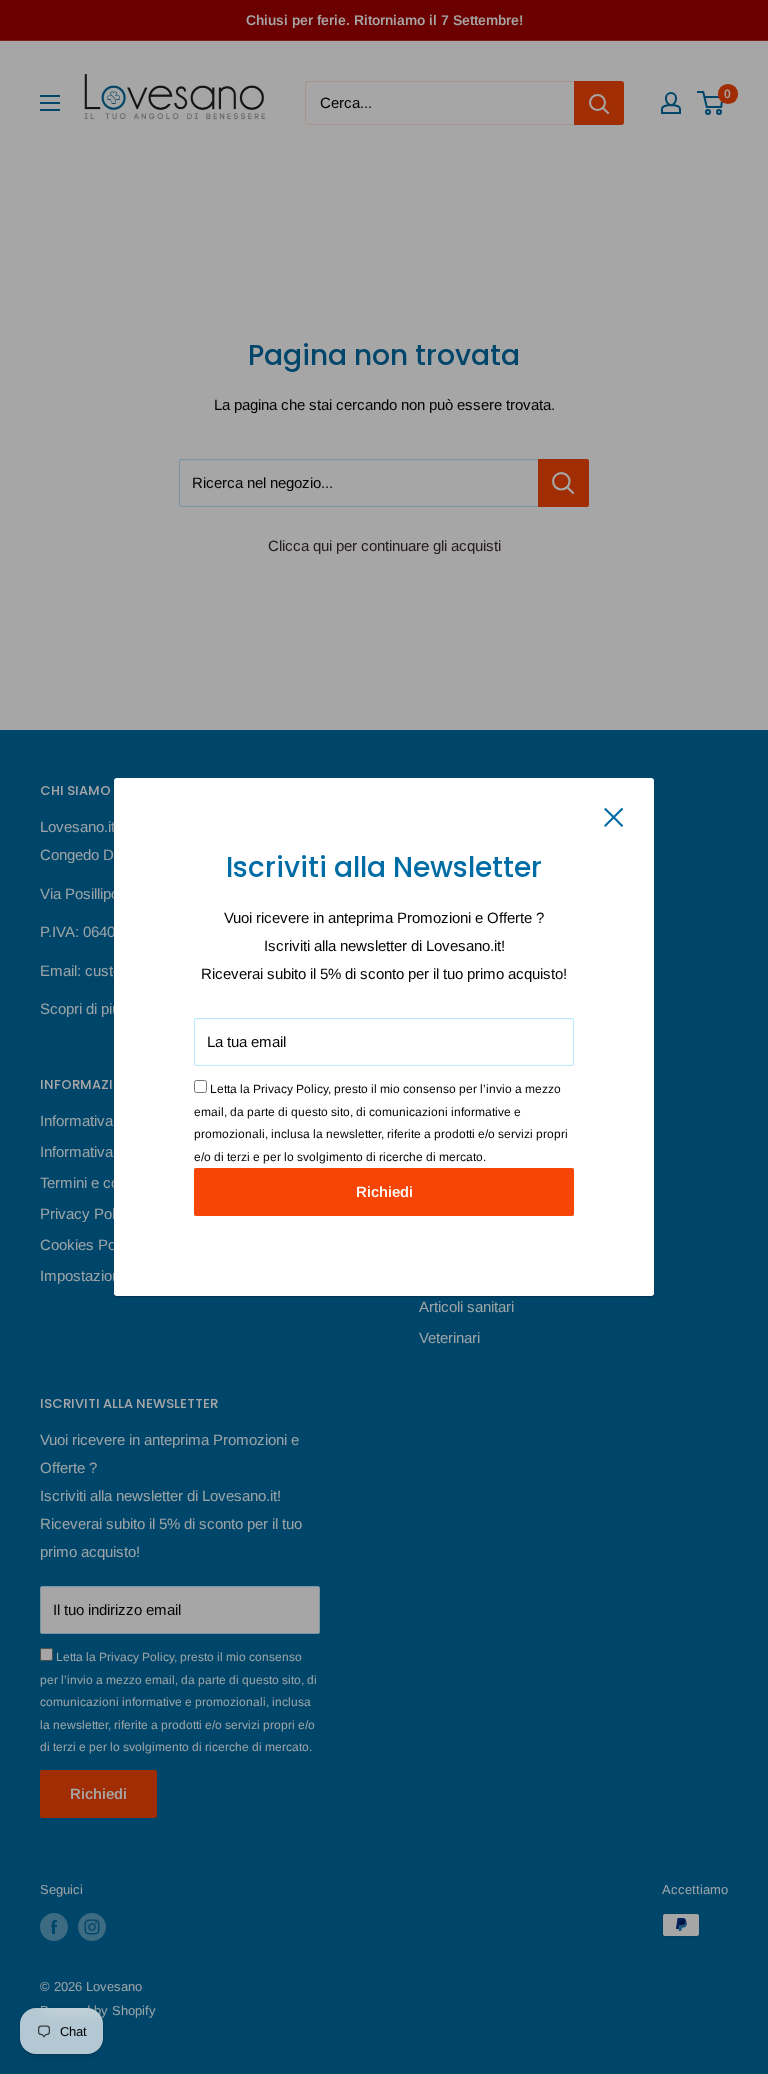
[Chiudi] (614, 816)
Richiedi (384, 1191)
